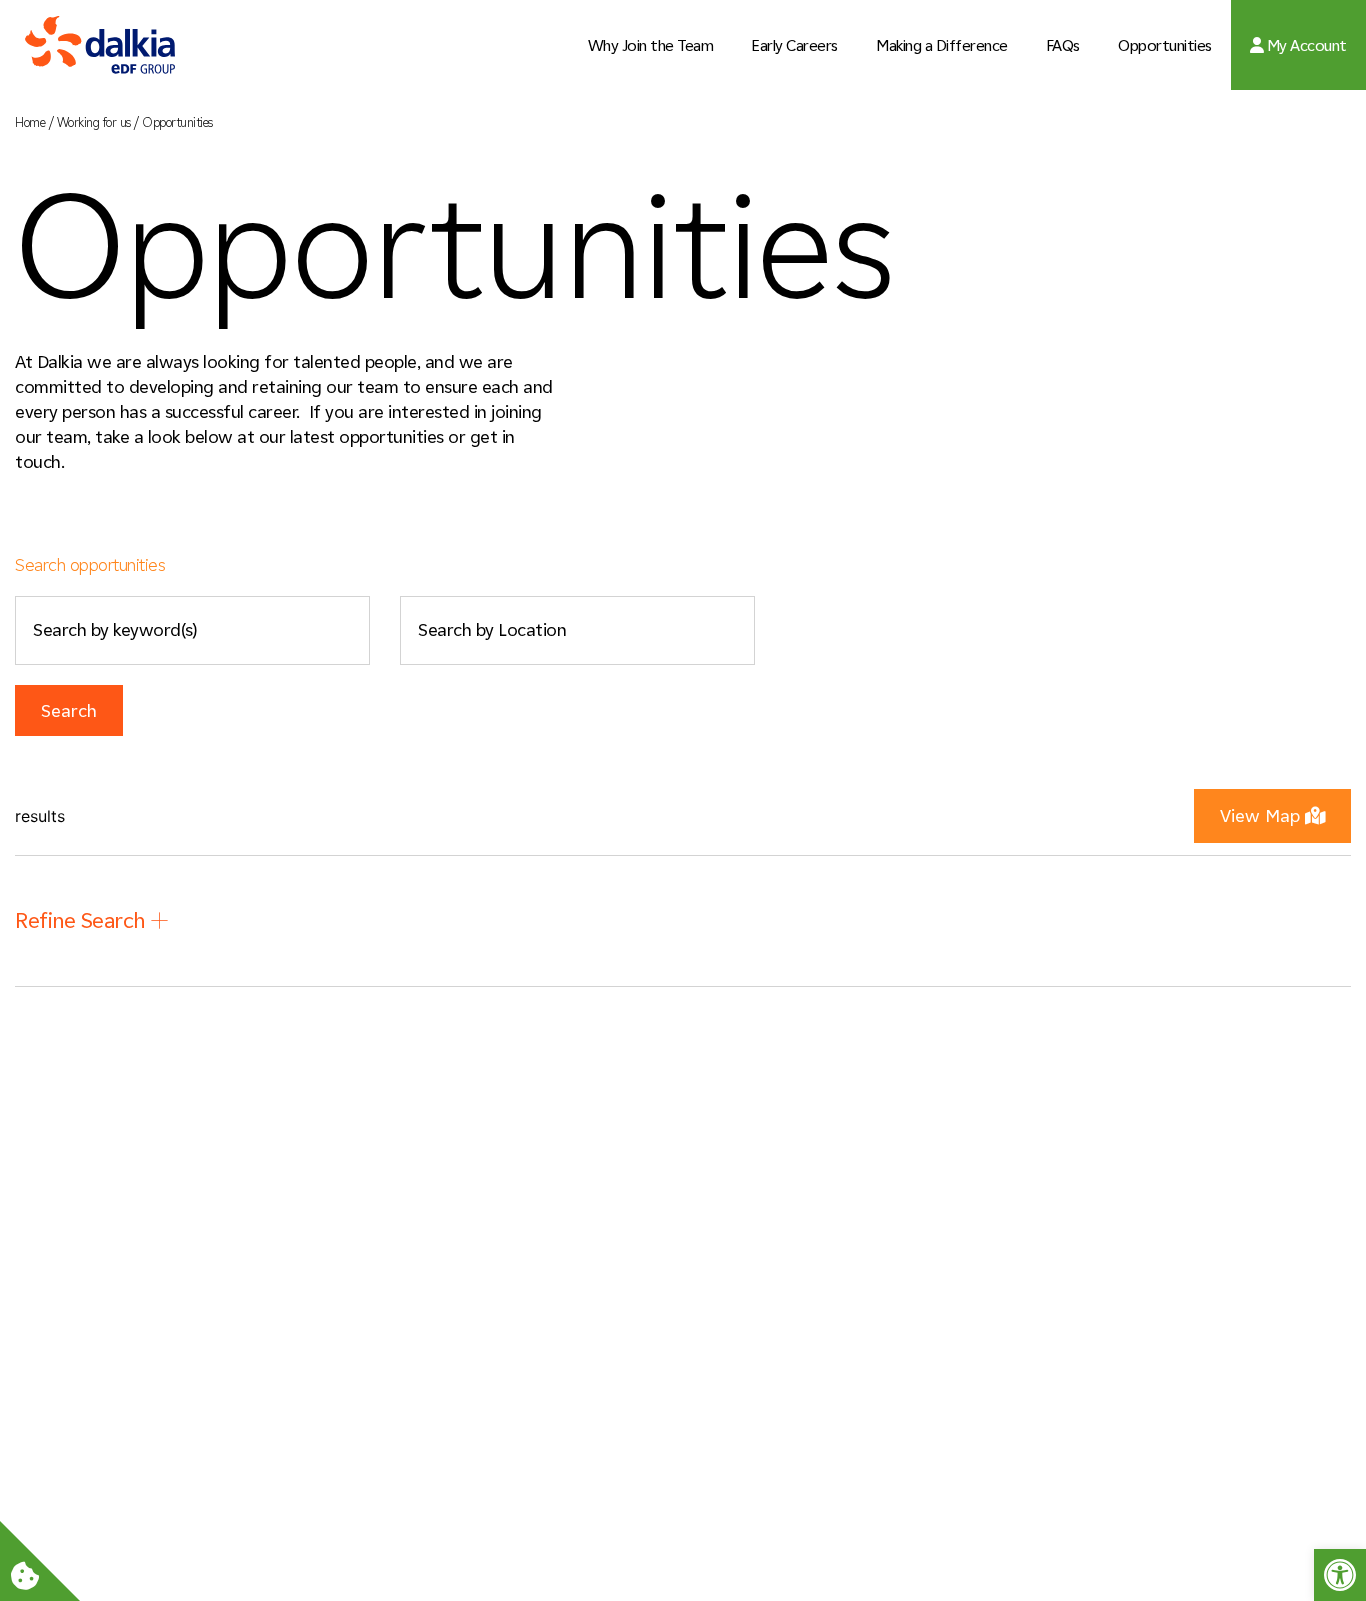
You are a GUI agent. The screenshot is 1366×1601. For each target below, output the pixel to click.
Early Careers (794, 45)
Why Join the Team (651, 45)
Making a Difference (942, 45)
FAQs (1063, 45)
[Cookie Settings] (40, 1561)
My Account (1305, 45)
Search (69, 711)
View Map (1260, 816)
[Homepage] (100, 45)
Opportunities (1165, 45)
